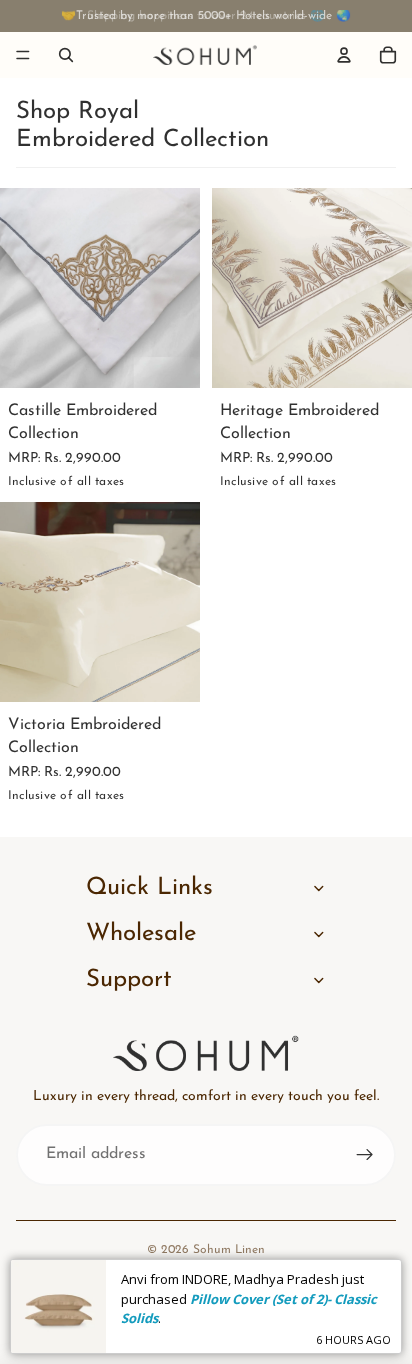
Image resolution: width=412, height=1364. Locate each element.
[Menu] (23, 55)
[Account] (344, 55)
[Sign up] (365, 1155)
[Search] (66, 55)
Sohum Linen (229, 1250)
